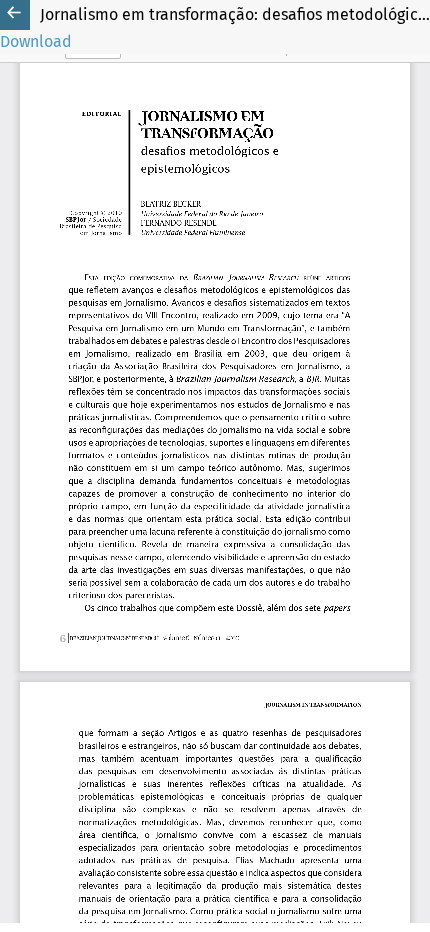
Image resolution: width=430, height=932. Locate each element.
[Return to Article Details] (15, 15)
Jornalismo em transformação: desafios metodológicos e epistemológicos (235, 14)
